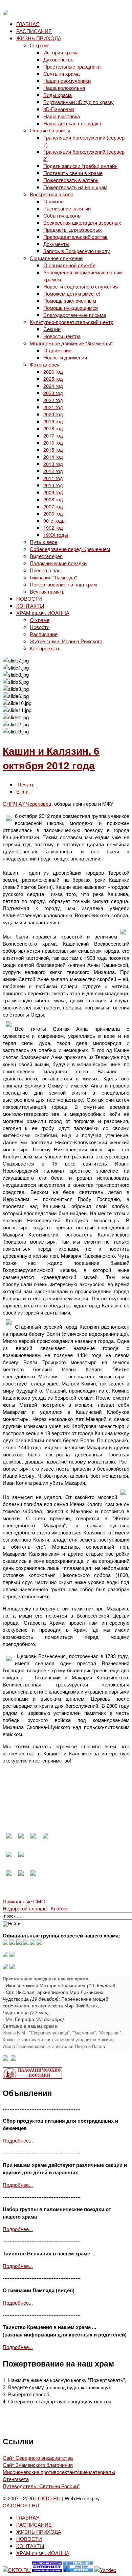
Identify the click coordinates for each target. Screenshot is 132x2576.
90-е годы (54, 520)
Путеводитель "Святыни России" (41, 2486)
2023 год (53, 393)
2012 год (53, 471)
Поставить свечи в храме (73, 173)
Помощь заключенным (70, 301)
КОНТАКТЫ (30, 606)
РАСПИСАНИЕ (34, 31)
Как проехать (45, 648)
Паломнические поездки (58, 563)
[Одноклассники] (19, 1943)
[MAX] (5, 1943)
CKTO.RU (49, 2498)
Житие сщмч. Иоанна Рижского (66, 641)
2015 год (53, 449)
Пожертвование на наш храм (63, 584)
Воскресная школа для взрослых (82, 222)
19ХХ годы (56, 535)
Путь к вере (43, 542)
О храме (40, 45)
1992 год (53, 528)
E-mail (23, 791)
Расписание (44, 634)
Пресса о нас (45, 570)
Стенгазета (16, 2479)
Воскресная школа (52, 194)
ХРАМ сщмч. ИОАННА (43, 613)
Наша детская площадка (72, 123)
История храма (61, 52)
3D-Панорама (59, 109)
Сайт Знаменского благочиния (38, 2465)
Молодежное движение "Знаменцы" (71, 343)
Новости (40, 627)
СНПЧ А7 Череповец (27, 804)
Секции (52, 329)
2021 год (53, 407)
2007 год (53, 506)
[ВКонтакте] (12, 1943)
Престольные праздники (72, 66)
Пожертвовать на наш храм (75, 187)
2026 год (53, 371)
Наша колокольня (64, 88)
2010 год (53, 485)
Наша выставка (62, 116)
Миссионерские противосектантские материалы (59, 2472)
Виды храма (58, 95)
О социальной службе (69, 265)
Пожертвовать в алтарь (71, 180)
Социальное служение (56, 258)
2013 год (53, 464)
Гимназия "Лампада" (53, 577)
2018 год (53, 428)
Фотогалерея (45, 364)
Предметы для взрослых (73, 230)
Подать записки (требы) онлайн (80, 166)
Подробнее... (18, 2140)
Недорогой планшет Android (35, 1908)
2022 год (53, 400)
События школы (62, 215)
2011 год (53, 478)
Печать (26, 784)
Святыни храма (61, 73)
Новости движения (65, 357)
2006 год (53, 513)
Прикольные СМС (24, 1901)
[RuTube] (26, 1943)
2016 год (53, 442)
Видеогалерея (46, 556)
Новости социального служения (81, 286)
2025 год (53, 379)
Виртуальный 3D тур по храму (79, 102)
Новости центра (62, 336)
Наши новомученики (67, 81)
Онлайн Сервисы (50, 130)
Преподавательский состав (75, 237)
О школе (53, 201)
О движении (57, 350)
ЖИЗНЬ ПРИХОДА (39, 38)
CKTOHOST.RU (21, 2505)
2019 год (53, 421)
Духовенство (58, 59)
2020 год (53, 414)
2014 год (53, 457)
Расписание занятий (67, 208)
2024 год (53, 386)
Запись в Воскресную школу (77, 251)
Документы (56, 244)
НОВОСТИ (29, 598)
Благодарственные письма (75, 315)
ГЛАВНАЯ (28, 24)
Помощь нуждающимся (71, 308)
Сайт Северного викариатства (38, 2458)
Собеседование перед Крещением (70, 549)
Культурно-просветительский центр (72, 322)
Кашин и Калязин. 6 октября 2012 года (51, 758)
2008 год (53, 499)
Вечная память (47, 591)
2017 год (53, 435)
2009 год (53, 492)
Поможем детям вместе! (72, 293)
